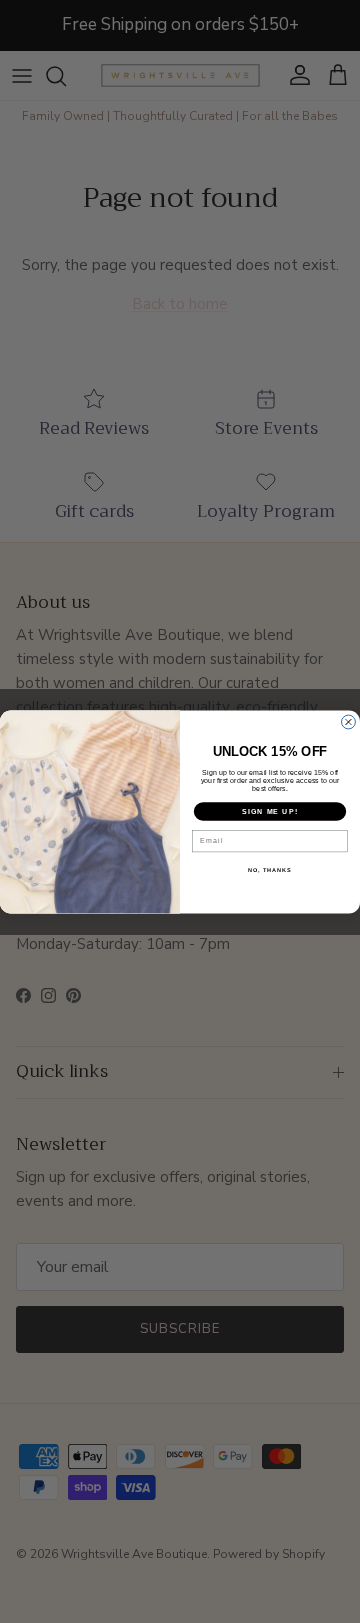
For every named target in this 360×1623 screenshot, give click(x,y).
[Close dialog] (349, 722)
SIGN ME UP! (270, 811)
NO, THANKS (270, 870)
